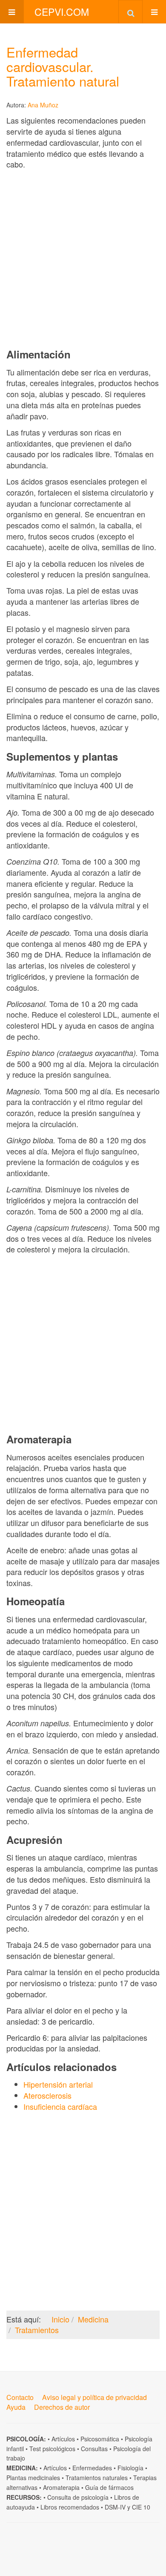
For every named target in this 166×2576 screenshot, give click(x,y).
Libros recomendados (70, 2507)
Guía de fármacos (109, 2487)
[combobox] (130, 12)
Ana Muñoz (43, 105)
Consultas (94, 2449)
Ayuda (16, 2407)
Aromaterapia (61, 2487)
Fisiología (130, 2468)
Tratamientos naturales (97, 2478)
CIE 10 (141, 2507)
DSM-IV (115, 2507)
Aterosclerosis (47, 2095)
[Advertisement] (83, 259)
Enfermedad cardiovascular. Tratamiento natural (63, 66)
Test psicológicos (52, 2449)
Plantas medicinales (33, 2478)
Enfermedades (92, 2468)
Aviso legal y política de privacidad (94, 2397)
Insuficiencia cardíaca (60, 2106)
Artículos (63, 2439)
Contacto (20, 2397)
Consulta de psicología (78, 2497)
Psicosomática (100, 2439)
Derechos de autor (62, 2407)
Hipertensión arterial (58, 2084)
